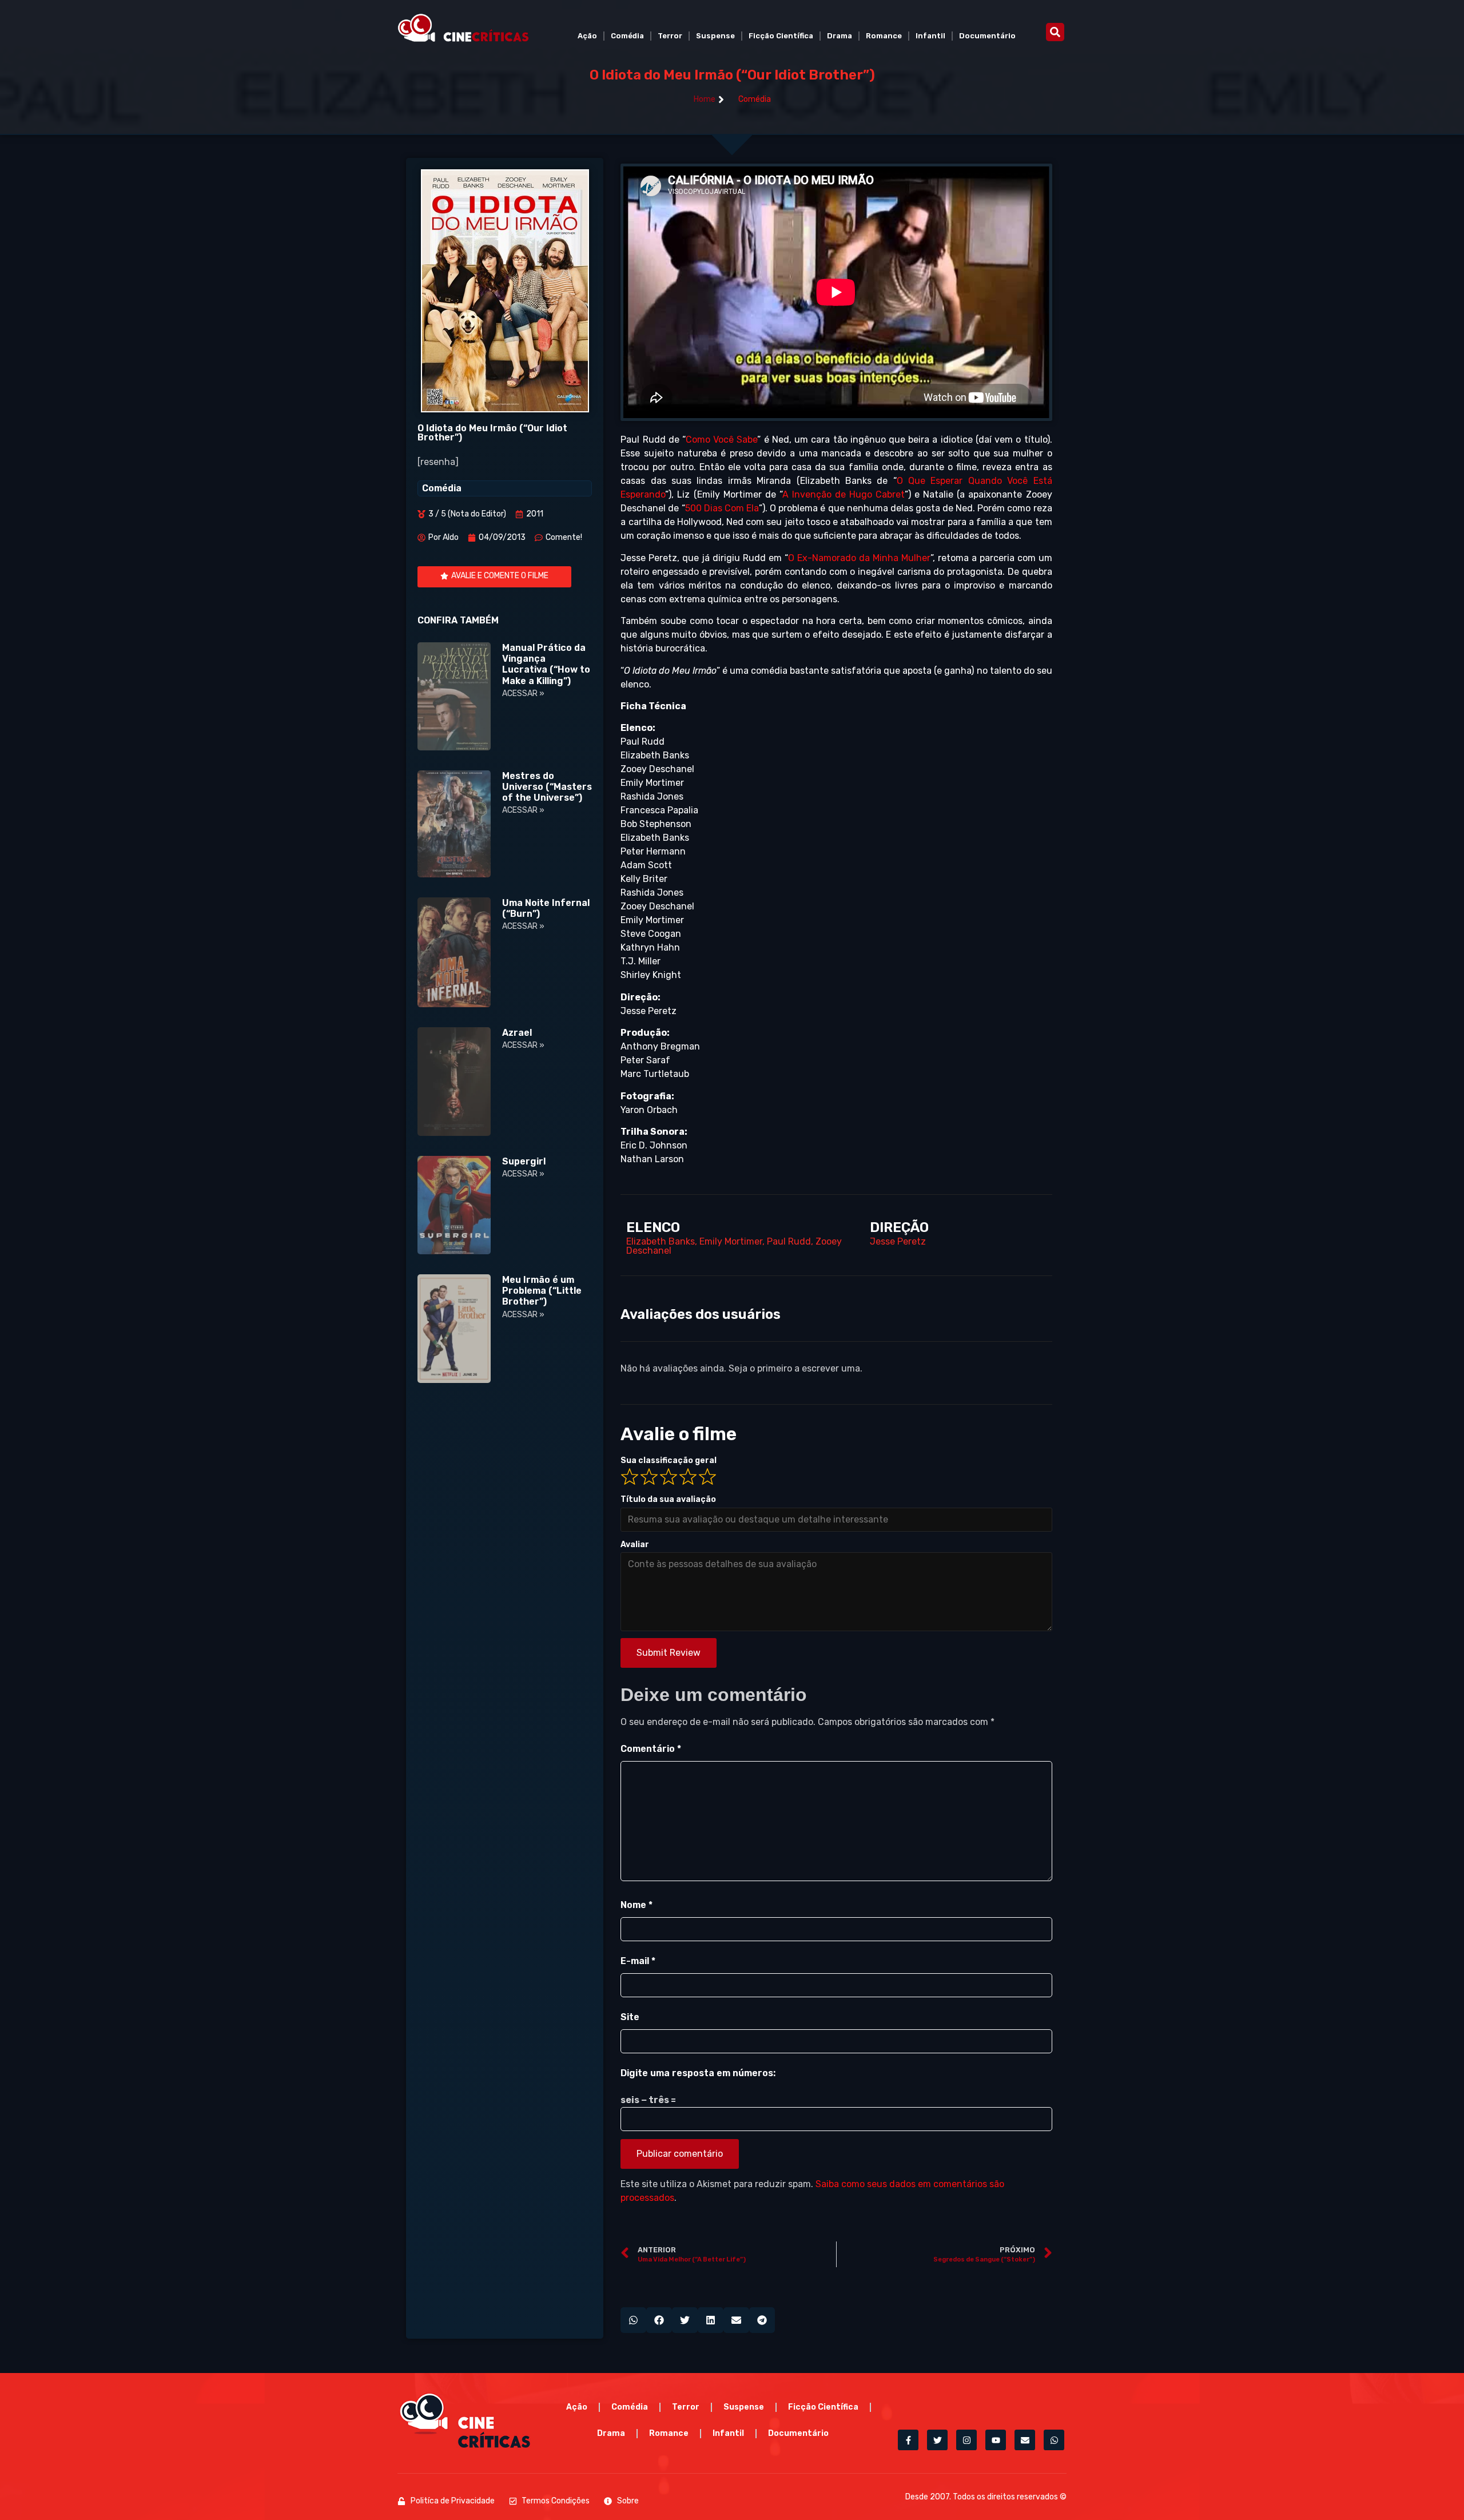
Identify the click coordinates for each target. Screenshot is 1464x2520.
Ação (587, 36)
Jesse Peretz (898, 1241)
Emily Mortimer (731, 1241)
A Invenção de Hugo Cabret (844, 494)
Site (630, 2017)
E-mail (638, 1961)
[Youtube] (996, 2440)
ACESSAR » (523, 693)
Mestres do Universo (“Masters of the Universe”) (547, 787)
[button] (1055, 32)
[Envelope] (1025, 2440)
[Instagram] (966, 2440)
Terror (670, 36)
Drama (840, 36)
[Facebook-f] (908, 2440)
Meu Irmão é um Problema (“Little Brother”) (542, 1291)
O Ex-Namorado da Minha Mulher (859, 558)
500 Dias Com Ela (722, 508)
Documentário (987, 36)
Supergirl (524, 1161)
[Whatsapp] (1054, 2440)
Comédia (627, 36)
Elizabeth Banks (661, 1241)
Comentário (651, 1749)
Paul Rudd (789, 1241)
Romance (884, 36)
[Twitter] (937, 2440)
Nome (636, 1905)
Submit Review (669, 1653)
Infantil (930, 36)
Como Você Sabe (721, 440)
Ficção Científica (781, 36)
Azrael (517, 1033)
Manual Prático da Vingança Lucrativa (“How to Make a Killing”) (546, 664)
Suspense (715, 36)
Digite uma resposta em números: (698, 2073)
